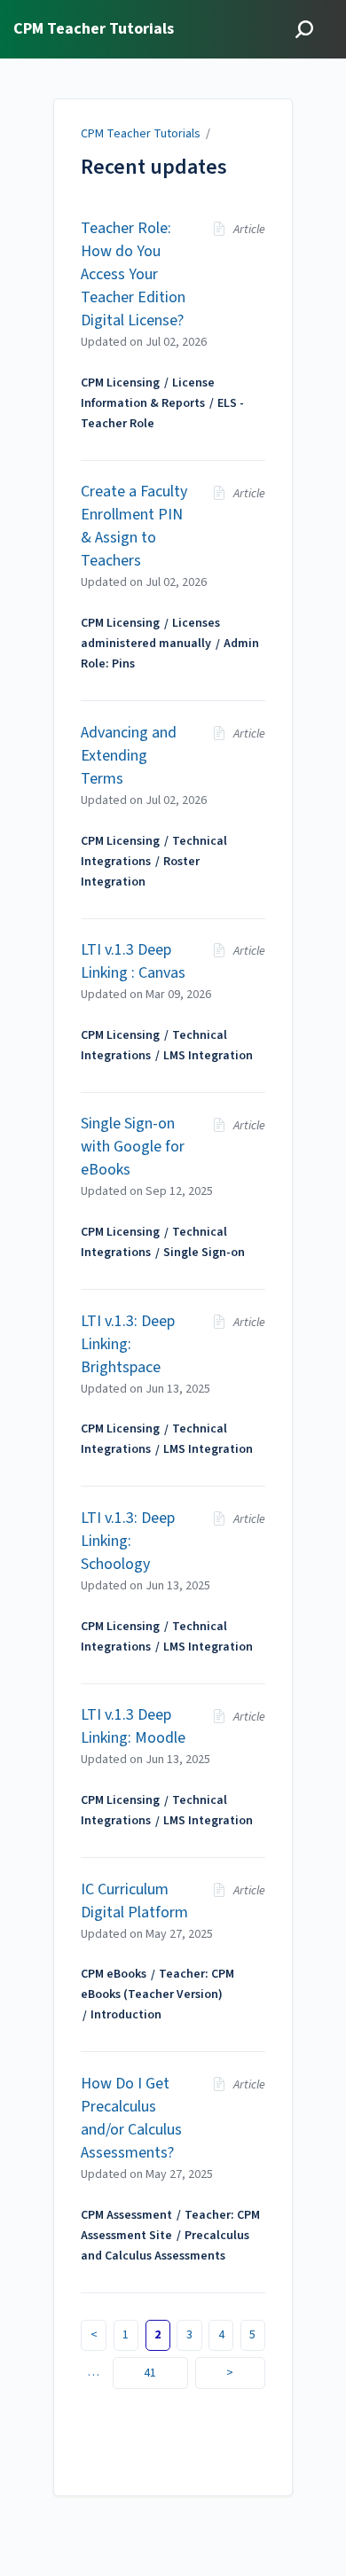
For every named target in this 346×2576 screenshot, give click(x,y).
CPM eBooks (114, 1974)
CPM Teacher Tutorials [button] (94, 30)
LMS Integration (208, 1056)
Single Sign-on (204, 1253)
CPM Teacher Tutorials (141, 134)
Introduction (126, 2015)
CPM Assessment (126, 2215)
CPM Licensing (120, 383)
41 (150, 2373)
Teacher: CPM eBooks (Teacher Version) (157, 1984)
